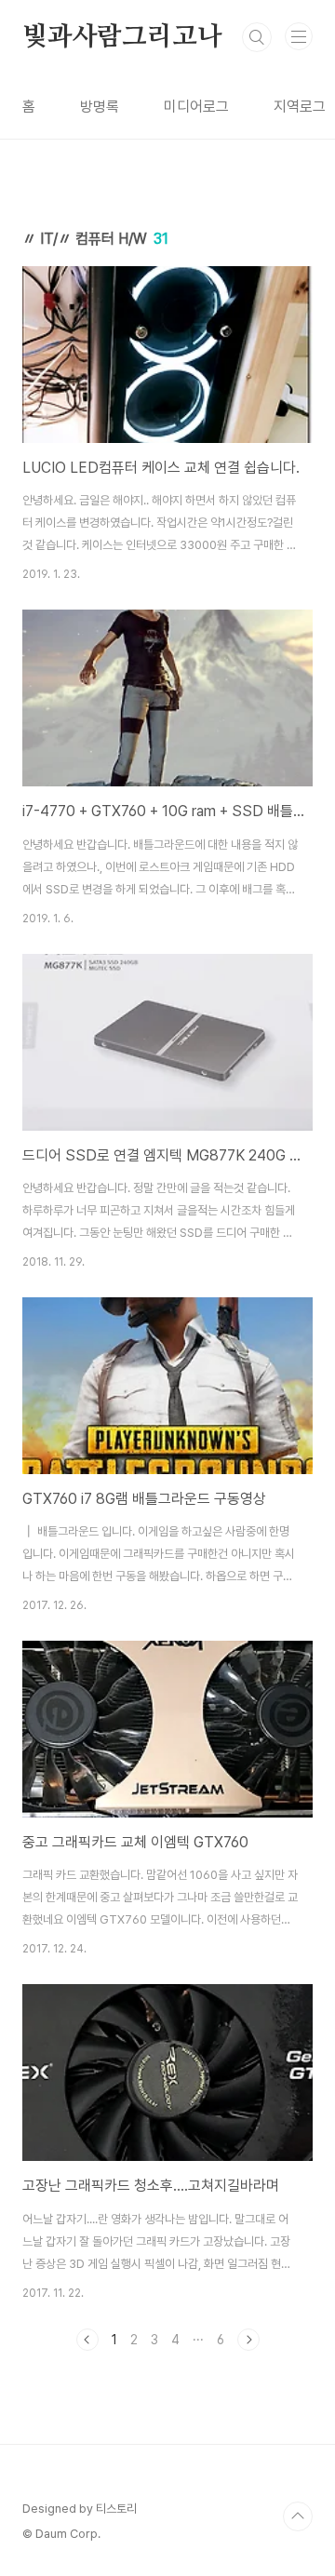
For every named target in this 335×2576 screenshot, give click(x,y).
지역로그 (300, 107)
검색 (257, 37)
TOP (298, 2516)
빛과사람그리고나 (122, 37)
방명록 (100, 107)
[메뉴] (299, 36)
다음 (248, 2340)
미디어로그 (196, 107)
